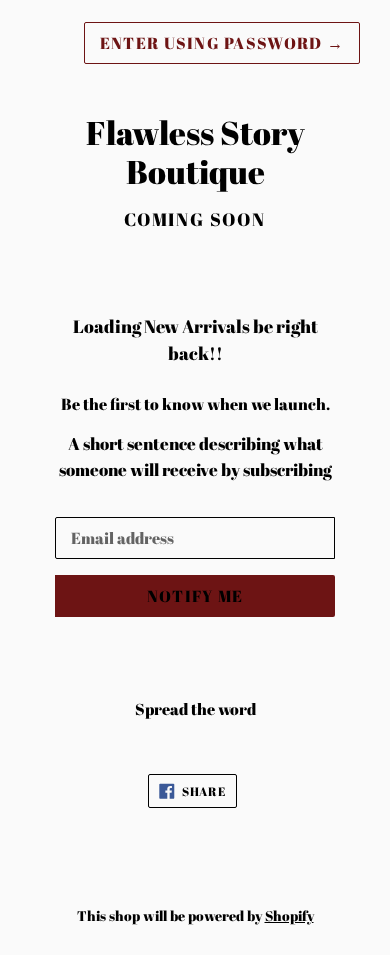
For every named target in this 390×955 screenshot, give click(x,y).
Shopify (289, 915)
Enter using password (222, 43)
